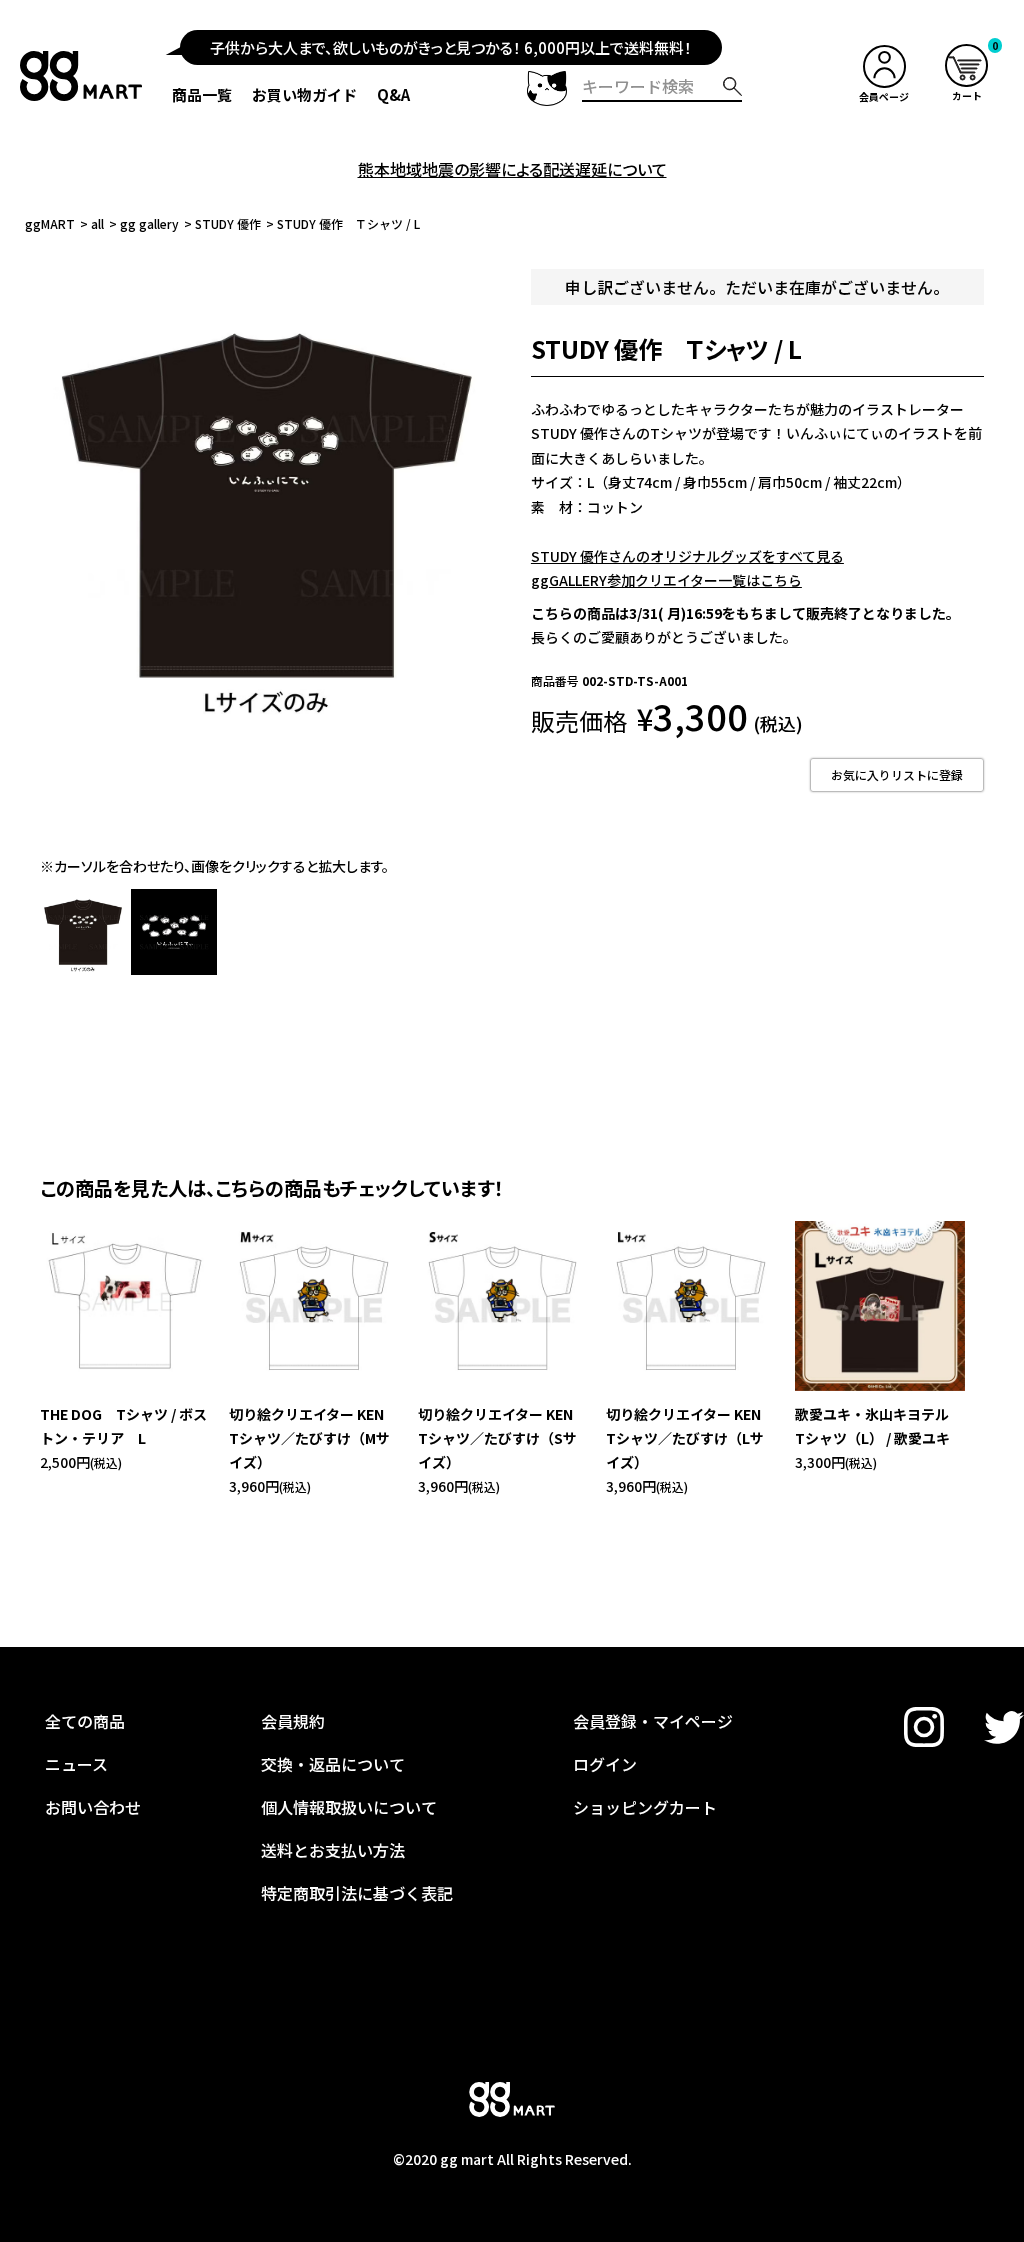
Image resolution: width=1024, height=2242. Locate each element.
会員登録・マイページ (653, 1721)
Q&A (393, 94)
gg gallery (149, 223)
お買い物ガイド (304, 94)
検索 (732, 86)
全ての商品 (85, 1721)
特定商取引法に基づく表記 (357, 1893)
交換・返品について (333, 1764)
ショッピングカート (645, 1807)
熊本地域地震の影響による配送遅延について (512, 169)
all (97, 223)
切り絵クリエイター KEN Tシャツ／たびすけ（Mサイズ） (313, 1438)
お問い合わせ (93, 1807)
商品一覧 (202, 94)
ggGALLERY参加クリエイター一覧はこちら (666, 580)
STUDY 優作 (228, 223)
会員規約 (293, 1721)
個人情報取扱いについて (349, 1807)
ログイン (605, 1764)
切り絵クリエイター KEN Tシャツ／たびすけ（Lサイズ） (690, 1438)
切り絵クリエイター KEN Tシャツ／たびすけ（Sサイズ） (502, 1438)
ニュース (76, 1764)
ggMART (50, 223)
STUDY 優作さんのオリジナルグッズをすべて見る (687, 556)
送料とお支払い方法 (333, 1850)
